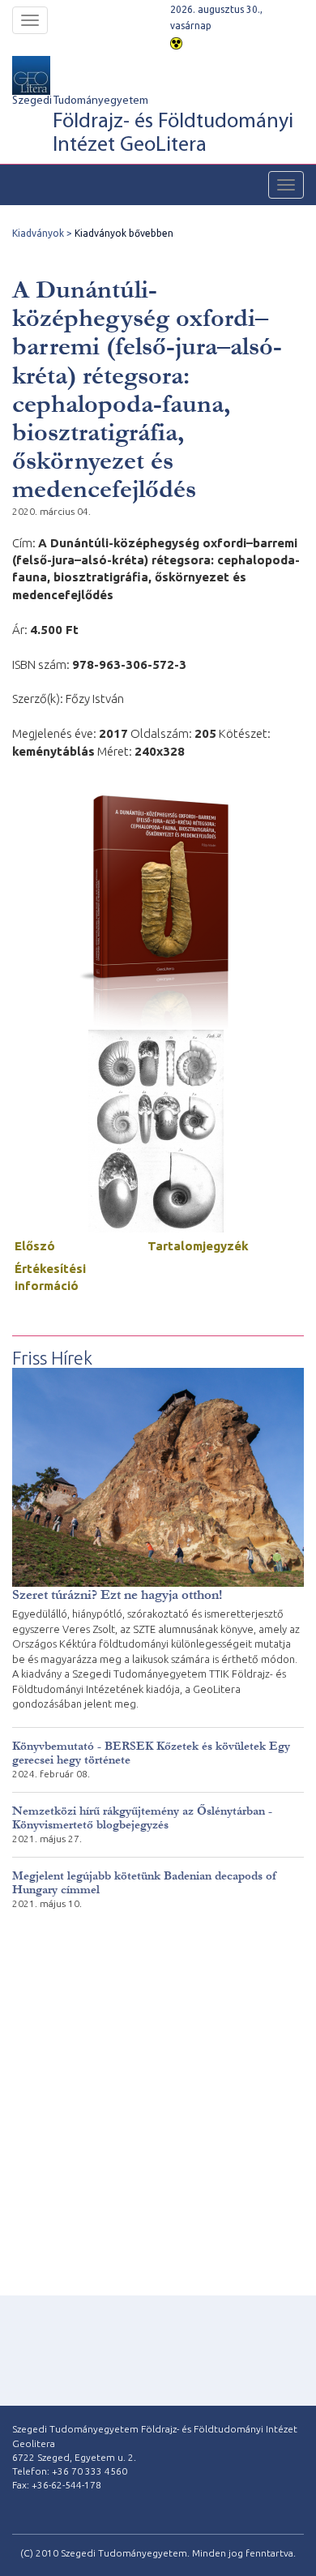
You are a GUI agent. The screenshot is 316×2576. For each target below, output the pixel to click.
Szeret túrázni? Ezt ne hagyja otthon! (117, 1594)
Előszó (35, 1246)
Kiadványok (38, 233)
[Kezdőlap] (50, 75)
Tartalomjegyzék (198, 1246)
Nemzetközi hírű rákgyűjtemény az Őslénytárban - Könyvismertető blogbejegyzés (142, 1818)
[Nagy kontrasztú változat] (176, 42)
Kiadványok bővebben (124, 233)
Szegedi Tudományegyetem (153, 126)
